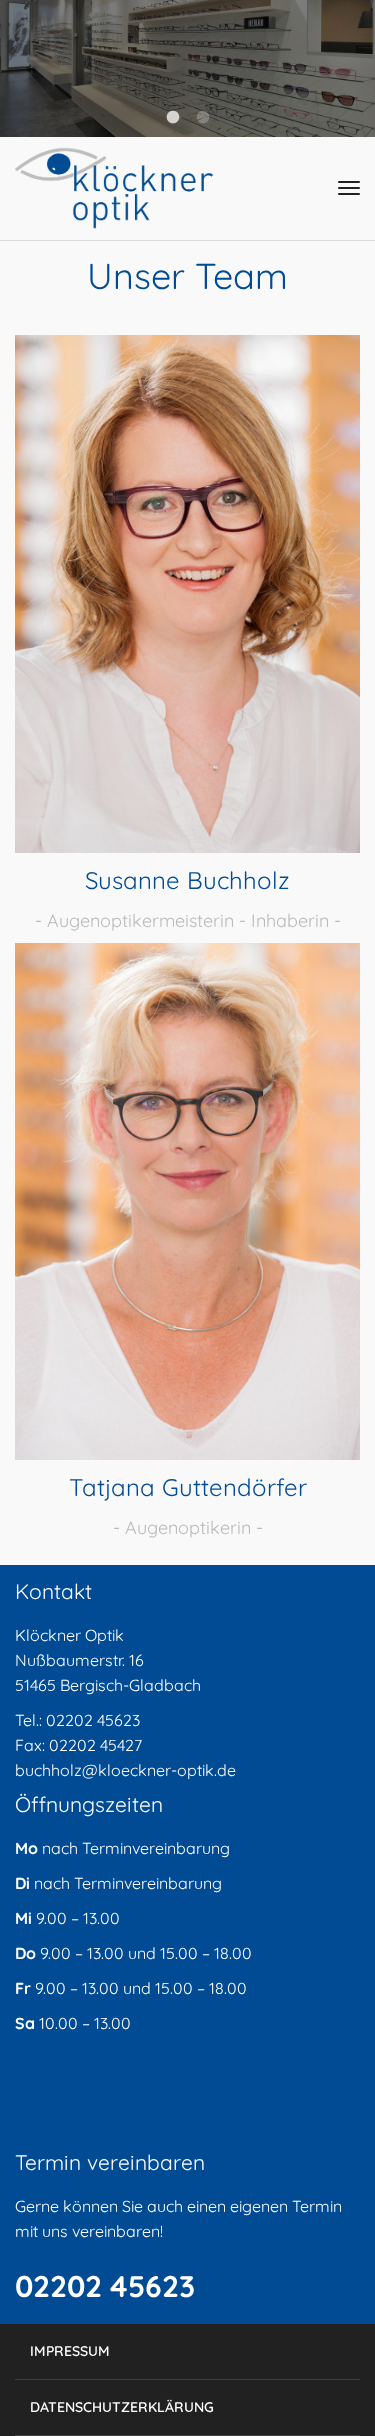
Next (345, 68)
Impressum (70, 2351)
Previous (30, 68)
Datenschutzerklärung (122, 2407)
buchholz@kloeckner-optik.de (125, 1770)
